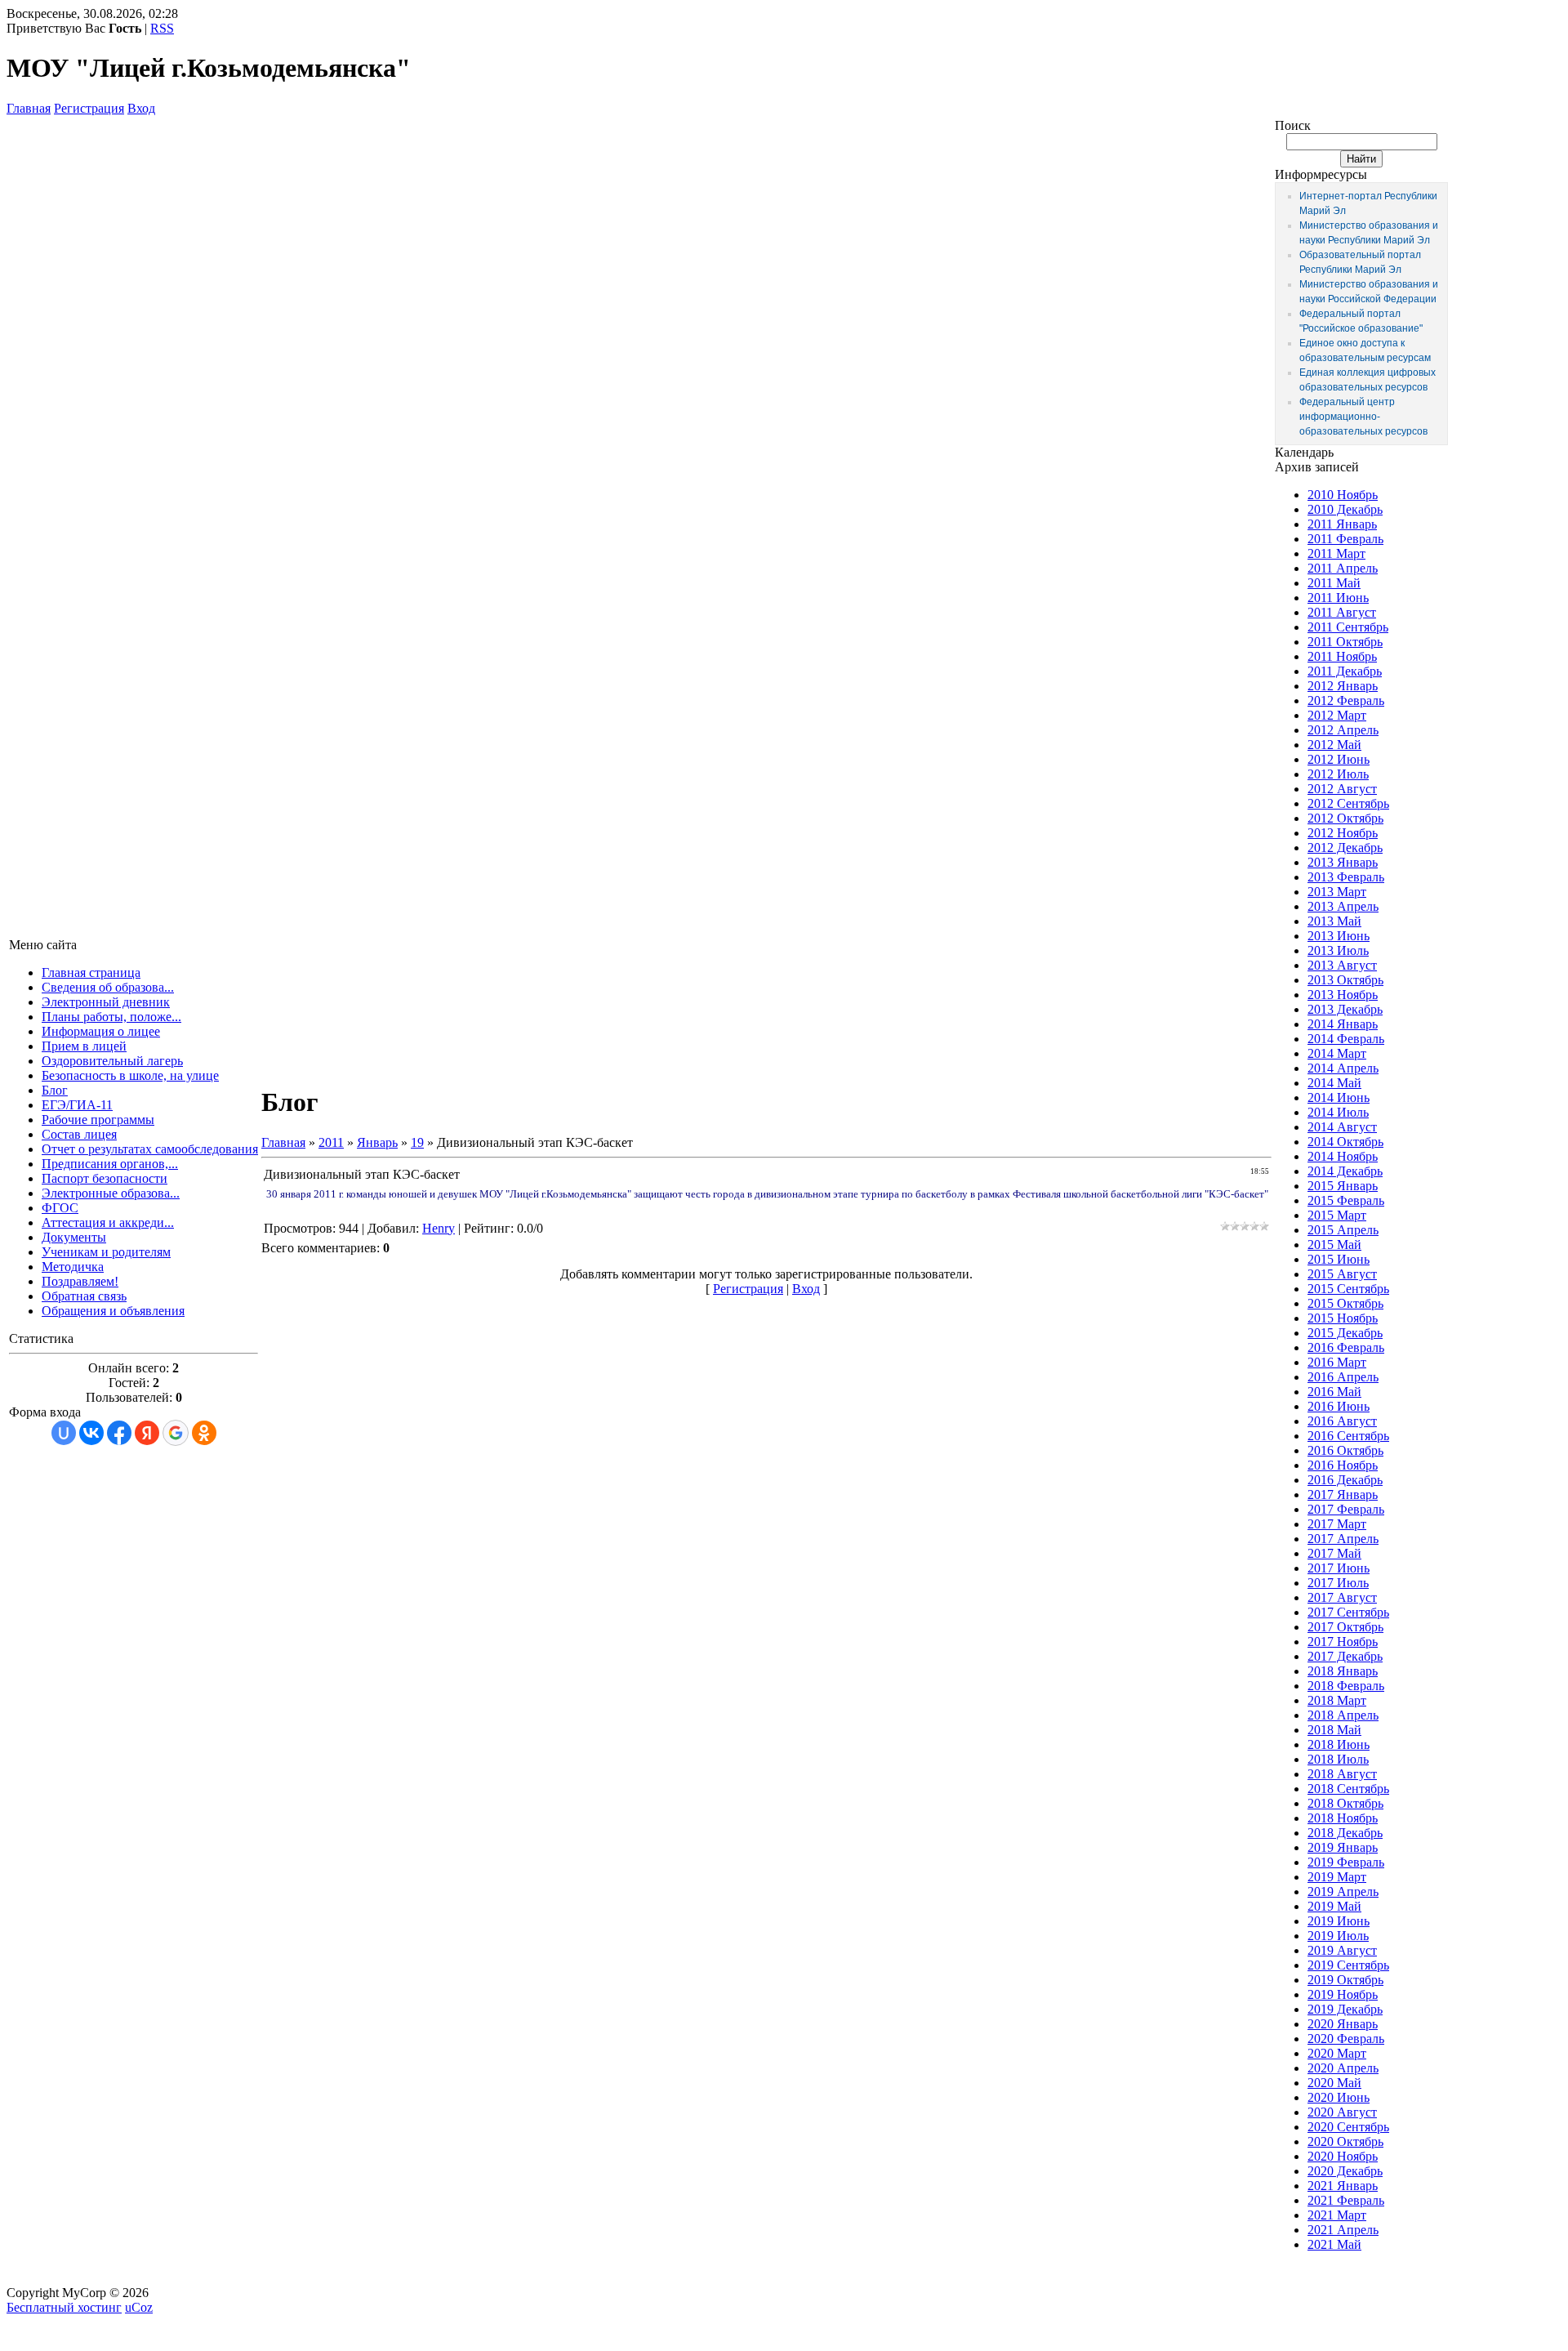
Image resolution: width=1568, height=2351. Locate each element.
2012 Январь (1343, 686)
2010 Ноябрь (1343, 495)
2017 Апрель (1343, 1539)
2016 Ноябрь (1343, 1465)
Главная (29, 108)
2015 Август (1342, 1274)
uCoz (139, 2307)
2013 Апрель (1343, 906)
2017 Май (1334, 1553)
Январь (377, 1142)
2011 (331, 1142)
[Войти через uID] (64, 1433)
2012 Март (1337, 715)
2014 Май (1334, 1083)
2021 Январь (1343, 2186)
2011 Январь (1342, 524)
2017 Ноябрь (1343, 1642)
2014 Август (1342, 1127)
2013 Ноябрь (1343, 995)
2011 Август (1342, 612)
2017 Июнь (1339, 1568)
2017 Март (1337, 1524)
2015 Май (1334, 1245)
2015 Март (1337, 1215)
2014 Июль (1338, 1112)
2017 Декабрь (1345, 1656)
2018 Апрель (1343, 1715)
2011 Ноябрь (1342, 656)
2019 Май (1334, 1906)
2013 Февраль (1346, 877)
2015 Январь (1343, 1186)
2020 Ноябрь (1343, 2156)
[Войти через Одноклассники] (204, 1433)
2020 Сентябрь (1348, 2127)
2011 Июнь (1338, 598)
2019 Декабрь (1345, 2009)
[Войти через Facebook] (119, 1433)
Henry (439, 1228)
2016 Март (1337, 1362)
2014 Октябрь (1345, 1142)
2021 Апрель (1343, 2230)
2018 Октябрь (1345, 1803)
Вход (141, 108)
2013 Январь (1343, 862)
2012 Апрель (1343, 730)
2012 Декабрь (1345, 848)
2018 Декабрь (1345, 1833)
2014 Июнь (1339, 1097)
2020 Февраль (1346, 2039)
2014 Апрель (1343, 1068)
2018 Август (1342, 1774)
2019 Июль (1338, 1936)
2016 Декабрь (1345, 1480)
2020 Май (1334, 2083)
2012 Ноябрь (1343, 833)
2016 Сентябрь (1348, 1436)
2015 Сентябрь (1348, 1289)
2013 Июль (1338, 950)
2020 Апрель (1343, 2068)
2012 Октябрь (1345, 818)
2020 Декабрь (1345, 2171)
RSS (162, 28)
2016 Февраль (1346, 1347)
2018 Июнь (1339, 1744)
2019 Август (1342, 1950)
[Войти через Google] (176, 1433)
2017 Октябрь (1345, 1627)
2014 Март (1337, 1053)
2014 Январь (1343, 1024)
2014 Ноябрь (1343, 1156)
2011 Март (1336, 553)
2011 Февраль (1345, 539)
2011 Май (1334, 583)
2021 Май (1334, 2244)
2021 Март (1337, 2215)
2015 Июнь (1339, 1259)
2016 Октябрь (1345, 1450)
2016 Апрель (1343, 1377)
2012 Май (1334, 745)
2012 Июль (1338, 774)
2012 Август (1342, 789)
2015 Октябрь (1345, 1303)
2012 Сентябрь (1348, 803)
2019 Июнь (1339, 1921)
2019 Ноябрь (1343, 1994)
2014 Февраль (1346, 1039)
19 (417, 1142)
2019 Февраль (1346, 1862)
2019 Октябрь (1345, 1980)
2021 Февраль (1346, 2200)
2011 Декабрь (1345, 671)
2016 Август (1342, 1421)
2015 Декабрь (1345, 1333)
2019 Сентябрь (1348, 1965)
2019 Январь (1343, 1847)
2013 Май (1334, 921)
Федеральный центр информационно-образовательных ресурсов (1363, 417)
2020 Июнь (1339, 2097)
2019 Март (1337, 1877)
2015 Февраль (1346, 1200)
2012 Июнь (1339, 759)
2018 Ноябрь (1343, 1818)
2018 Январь (1343, 1671)
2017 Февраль (1346, 1509)
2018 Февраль (1346, 1686)
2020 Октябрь (1345, 2141)
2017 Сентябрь (1348, 1612)
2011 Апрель (1343, 568)
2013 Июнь (1339, 936)
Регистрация (89, 108)
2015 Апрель (1343, 1230)
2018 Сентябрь (1348, 1789)
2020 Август (1342, 2112)
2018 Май (1334, 1730)
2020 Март (1337, 2053)
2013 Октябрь (1345, 980)
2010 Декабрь (1345, 509)
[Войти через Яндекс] (147, 1433)
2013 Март (1337, 892)
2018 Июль (1338, 1759)
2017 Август (1342, 1597)
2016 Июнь (1339, 1406)
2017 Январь (1343, 1494)
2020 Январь (1343, 2024)
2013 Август (1342, 965)
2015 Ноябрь (1343, 1318)
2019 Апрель (1343, 1892)
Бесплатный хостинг (64, 2307)
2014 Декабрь (1345, 1171)
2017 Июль (1338, 1583)
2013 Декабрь (1345, 1009)
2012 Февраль (1346, 700)
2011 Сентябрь (1348, 627)
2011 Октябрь (1345, 642)
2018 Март (1337, 1700)
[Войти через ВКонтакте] (91, 1433)
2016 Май (1334, 1392)
